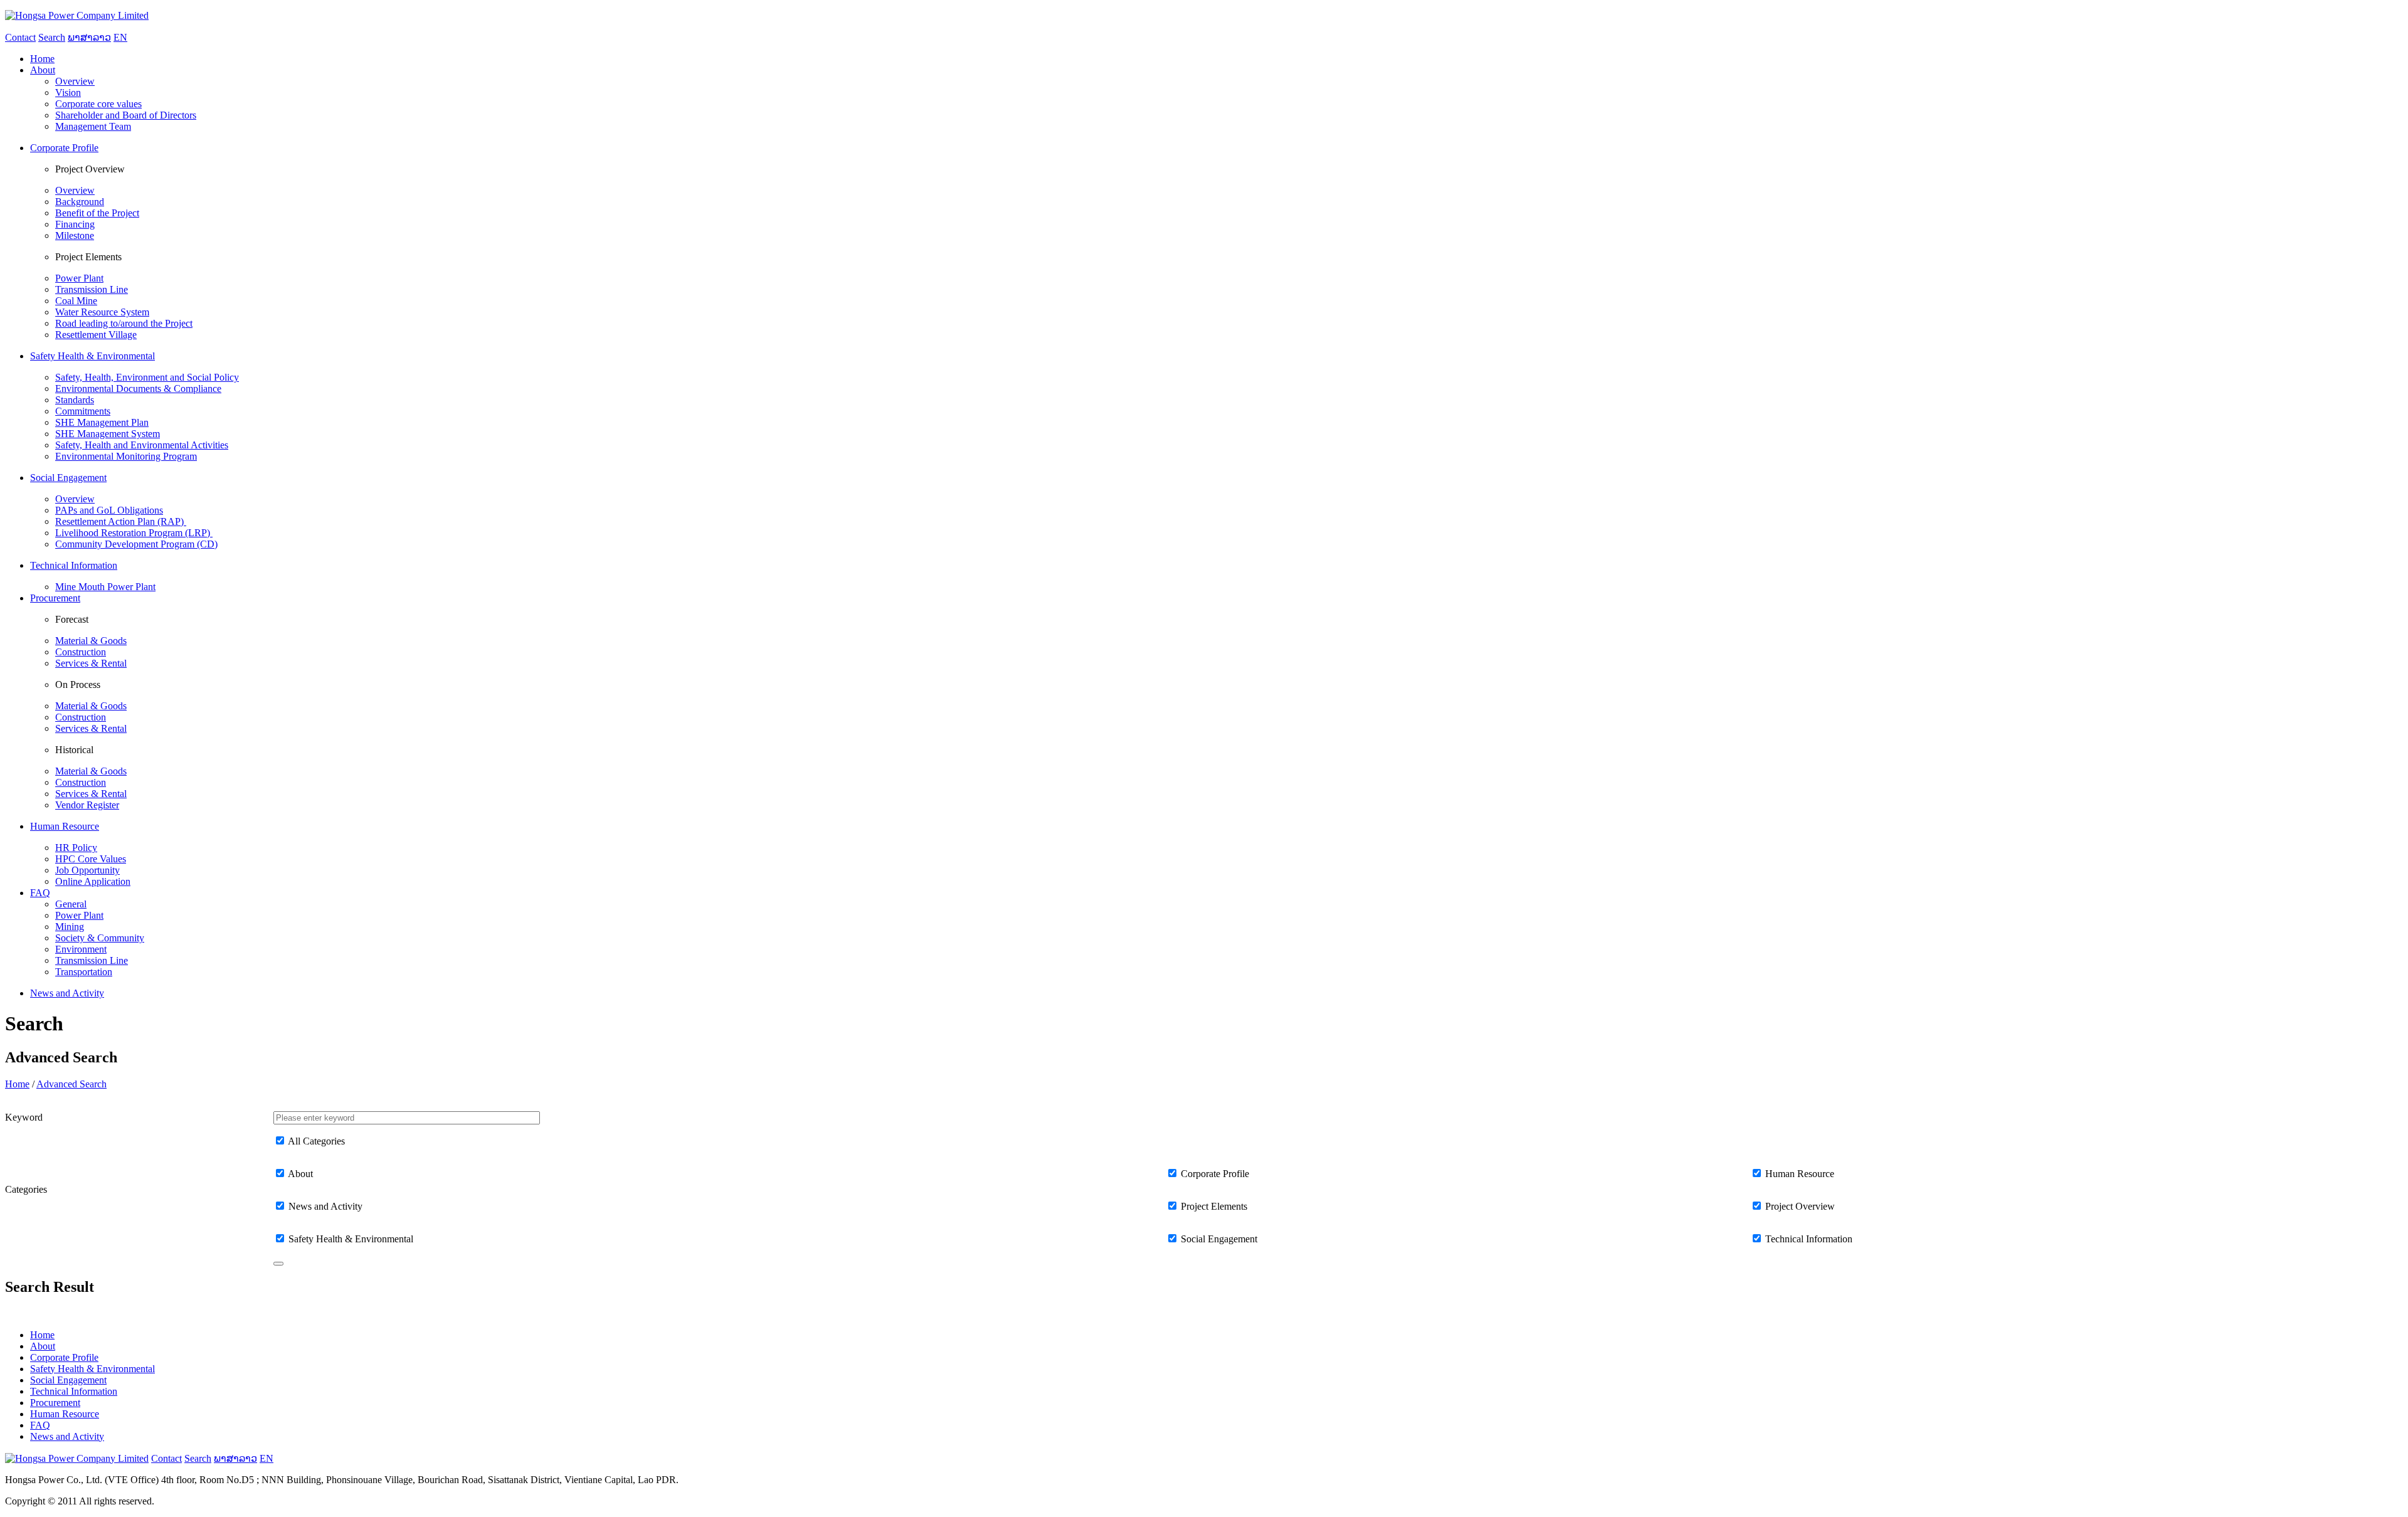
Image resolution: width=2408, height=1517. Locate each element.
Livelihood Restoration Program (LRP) (134, 533)
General (71, 904)
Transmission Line (92, 289)
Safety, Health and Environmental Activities (142, 445)
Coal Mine (76, 301)
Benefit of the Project (97, 213)
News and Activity (325, 1206)
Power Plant (79, 278)
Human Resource (1800, 1174)
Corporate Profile (1215, 1174)
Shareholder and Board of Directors (126, 115)
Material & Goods (91, 641)
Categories (26, 1189)
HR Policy (76, 848)
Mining (70, 927)
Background (80, 202)
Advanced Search (71, 1084)
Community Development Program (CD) (136, 544)
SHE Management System (108, 434)
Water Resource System (102, 312)
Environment (81, 949)
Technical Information (1809, 1239)
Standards (75, 400)
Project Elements (1214, 1206)
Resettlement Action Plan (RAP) (121, 521)
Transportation (84, 972)
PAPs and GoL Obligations (109, 510)
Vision (68, 92)
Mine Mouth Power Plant (105, 587)
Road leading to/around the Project (124, 323)
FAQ (40, 1425)
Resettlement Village (96, 335)
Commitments (83, 411)
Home (17, 1084)
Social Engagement (1219, 1239)
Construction (81, 652)
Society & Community (100, 938)
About (300, 1174)
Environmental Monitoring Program (126, 456)
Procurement (55, 1403)
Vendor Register (87, 805)
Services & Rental (91, 663)
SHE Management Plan (102, 422)
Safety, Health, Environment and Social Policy (147, 377)
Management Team (93, 126)
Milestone (75, 235)
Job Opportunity (87, 870)
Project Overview (1800, 1206)
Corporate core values (98, 104)
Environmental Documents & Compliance (138, 388)
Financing (75, 224)
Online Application (93, 881)
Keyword (24, 1117)
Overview (75, 81)
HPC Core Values (91, 859)
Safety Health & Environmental (351, 1239)
